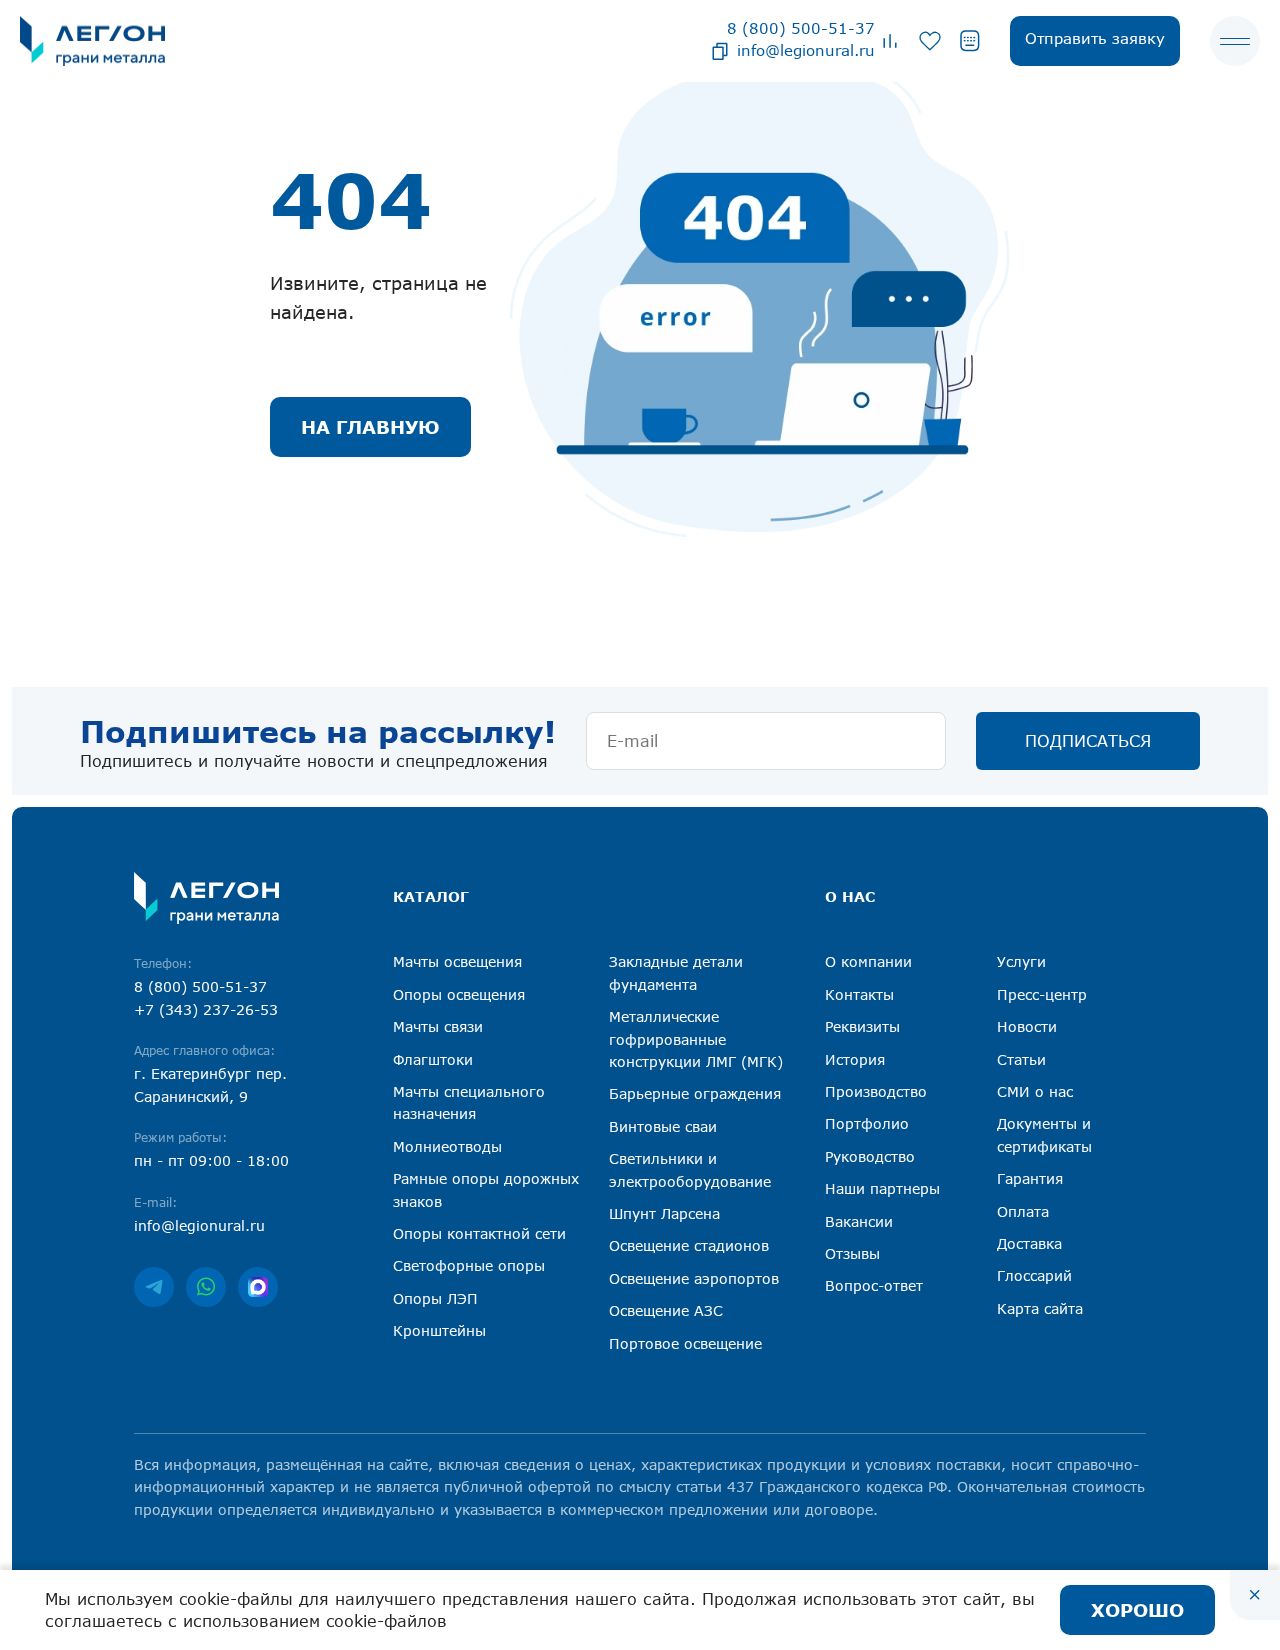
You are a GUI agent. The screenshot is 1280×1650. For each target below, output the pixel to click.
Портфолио (867, 1123)
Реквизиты (862, 1026)
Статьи (1021, 1059)
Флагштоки (433, 1059)
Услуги (1021, 961)
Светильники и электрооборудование (690, 1169)
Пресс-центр (1042, 994)
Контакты (859, 994)
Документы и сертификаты (1044, 1134)
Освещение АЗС (666, 1310)
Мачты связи (438, 1026)
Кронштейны (439, 1330)
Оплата (1023, 1211)
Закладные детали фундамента (676, 972)
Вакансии (859, 1221)
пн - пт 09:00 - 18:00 (211, 1160)
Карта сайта (1040, 1308)
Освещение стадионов (689, 1245)
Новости (1027, 1026)
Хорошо (1137, 1610)
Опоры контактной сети (479, 1233)
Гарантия (1030, 1178)
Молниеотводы (447, 1146)
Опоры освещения (459, 994)
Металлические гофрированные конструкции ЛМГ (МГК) (696, 1039)
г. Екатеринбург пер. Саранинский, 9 (210, 1084)
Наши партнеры (882, 1188)
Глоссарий (1034, 1275)
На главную (370, 427)
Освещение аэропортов (694, 1278)
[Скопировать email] (720, 50)
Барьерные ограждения (695, 1093)
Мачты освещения (457, 961)
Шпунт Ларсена (664, 1213)
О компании (868, 961)
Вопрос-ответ (874, 1285)
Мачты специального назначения (469, 1102)
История (855, 1059)
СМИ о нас (1035, 1091)
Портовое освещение (685, 1343)
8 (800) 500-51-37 (801, 28)
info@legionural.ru (806, 50)
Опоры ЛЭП (435, 1298)
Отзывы (852, 1253)
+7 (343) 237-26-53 (206, 1009)
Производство (876, 1091)
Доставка (1029, 1243)
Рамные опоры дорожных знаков (486, 1189)
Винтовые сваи (663, 1126)
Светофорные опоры (469, 1265)
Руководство (870, 1156)
